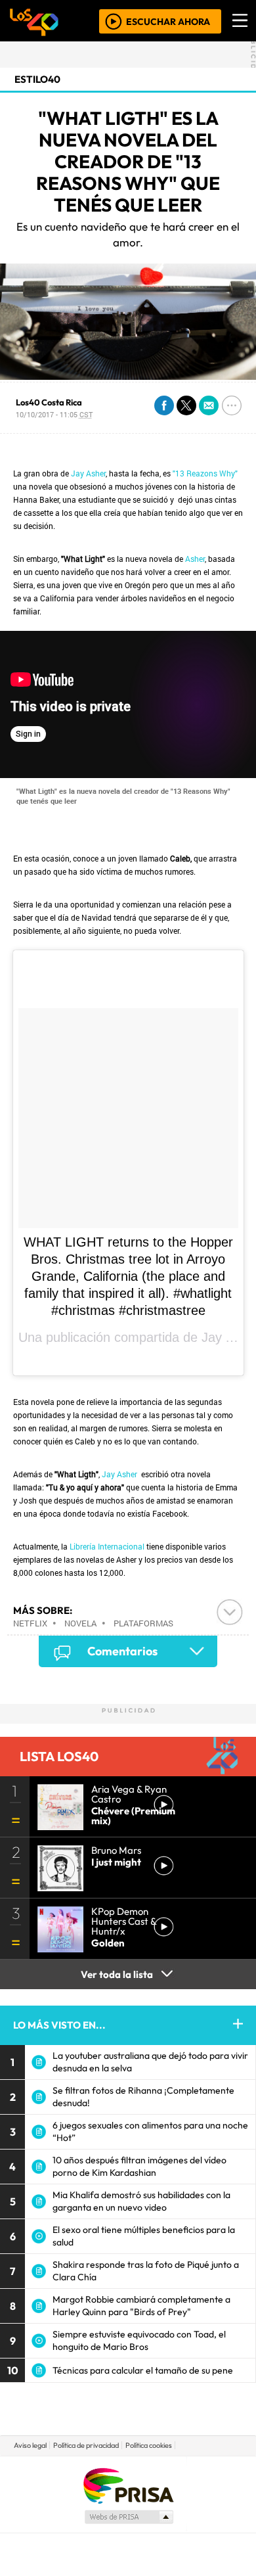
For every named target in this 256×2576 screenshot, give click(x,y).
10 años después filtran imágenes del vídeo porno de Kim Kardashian (139, 2166)
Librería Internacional (107, 1546)
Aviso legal (30, 2445)
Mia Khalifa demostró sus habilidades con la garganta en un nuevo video (141, 2201)
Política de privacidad (86, 2445)
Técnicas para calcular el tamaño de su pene (143, 2370)
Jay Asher (88, 473)
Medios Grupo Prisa (128, 2517)
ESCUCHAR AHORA (168, 21)
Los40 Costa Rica (49, 402)
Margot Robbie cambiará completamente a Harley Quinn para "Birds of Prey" (141, 2306)
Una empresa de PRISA (128, 2485)
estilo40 (37, 79)
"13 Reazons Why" (205, 473)
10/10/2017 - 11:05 (54, 414)
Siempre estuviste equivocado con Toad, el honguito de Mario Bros (139, 2340)
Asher (195, 559)
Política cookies (149, 2445)
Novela (80, 1623)
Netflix (30, 1623)
